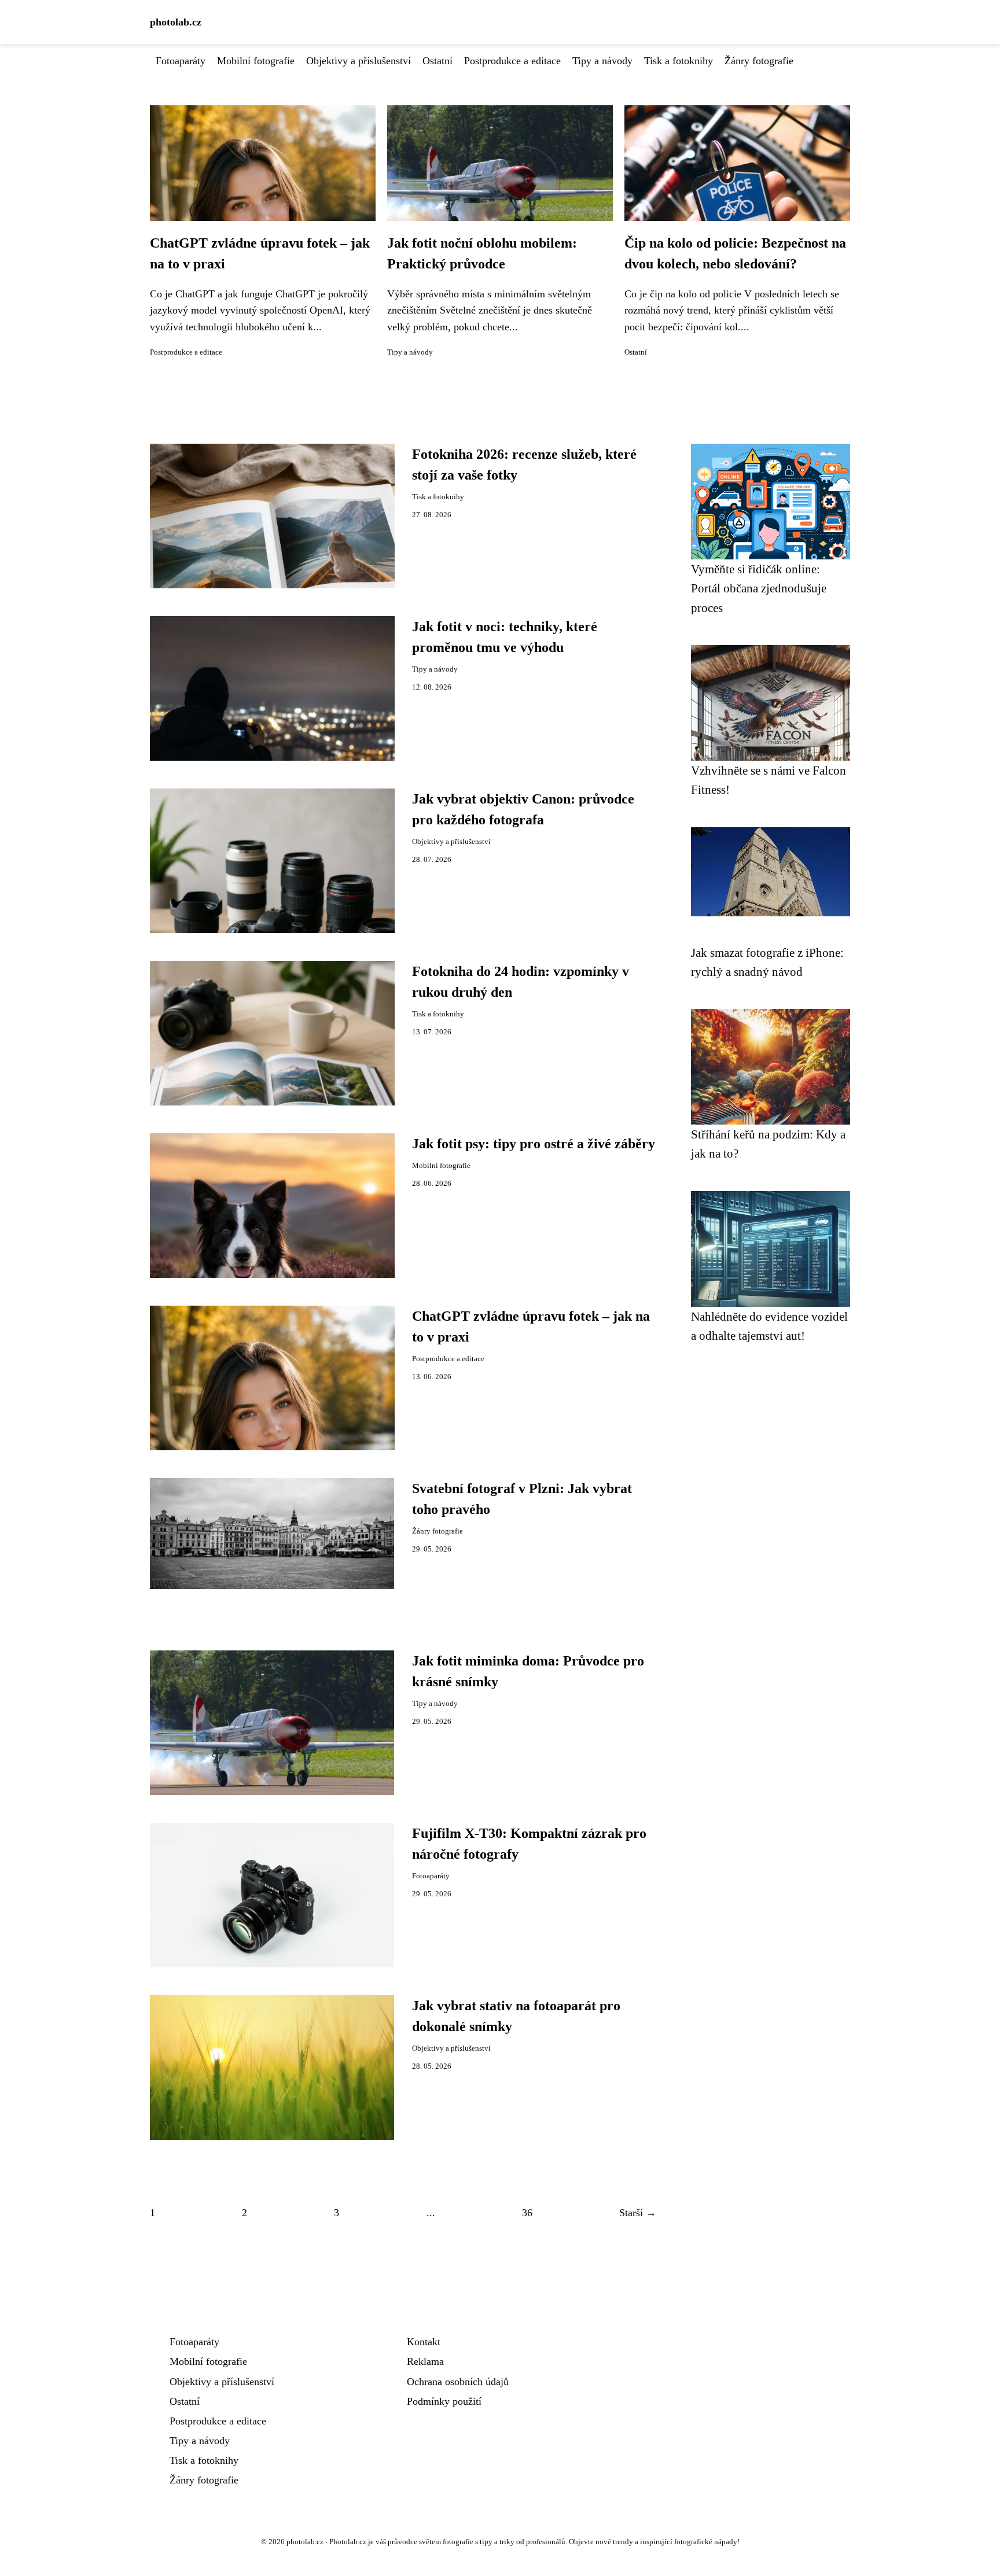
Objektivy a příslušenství (359, 61)
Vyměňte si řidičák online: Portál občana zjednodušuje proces (759, 588)
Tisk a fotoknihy (679, 61)
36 (527, 2213)
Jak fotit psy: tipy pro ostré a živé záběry (534, 1144)
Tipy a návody (602, 61)
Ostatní (437, 61)
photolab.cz (176, 22)
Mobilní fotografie (256, 61)
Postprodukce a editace (512, 61)
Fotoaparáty (181, 61)
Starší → (638, 2213)
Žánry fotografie (759, 61)
